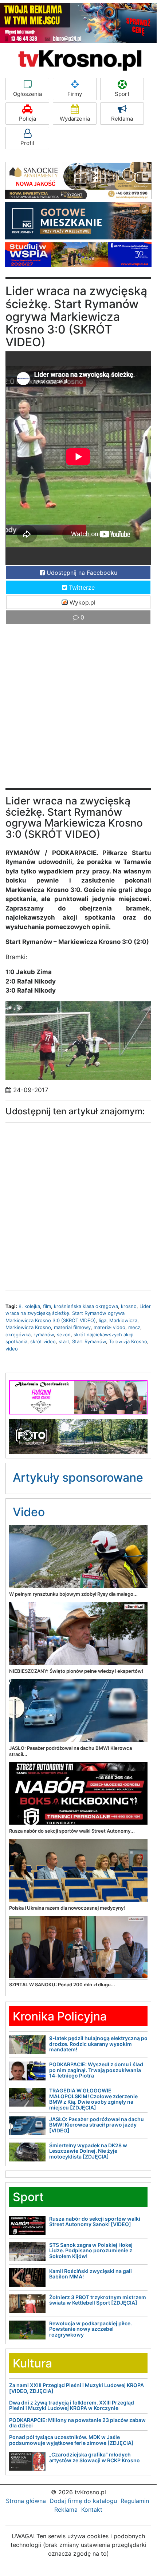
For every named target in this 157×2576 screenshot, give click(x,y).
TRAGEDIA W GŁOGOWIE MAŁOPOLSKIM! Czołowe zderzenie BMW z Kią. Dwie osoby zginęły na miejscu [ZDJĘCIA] (93, 2099)
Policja (28, 119)
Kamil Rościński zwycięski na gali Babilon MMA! (91, 2274)
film (47, 1306)
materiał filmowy (72, 1327)
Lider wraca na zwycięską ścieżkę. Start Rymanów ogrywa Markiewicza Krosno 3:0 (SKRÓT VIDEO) (78, 1313)
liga (103, 1320)
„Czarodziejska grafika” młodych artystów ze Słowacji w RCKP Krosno (95, 2457)
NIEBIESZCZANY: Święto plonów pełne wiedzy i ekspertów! (76, 1671)
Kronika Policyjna (60, 2016)
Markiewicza (123, 1320)
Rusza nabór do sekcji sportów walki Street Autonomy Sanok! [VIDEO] (95, 2221)
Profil (27, 143)
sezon (64, 1335)
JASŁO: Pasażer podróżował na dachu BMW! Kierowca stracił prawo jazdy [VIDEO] (97, 2125)
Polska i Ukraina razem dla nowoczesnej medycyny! (67, 1908)
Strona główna (26, 2501)
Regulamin (135, 2501)
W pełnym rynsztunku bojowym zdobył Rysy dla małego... (73, 1594)
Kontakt (92, 2510)
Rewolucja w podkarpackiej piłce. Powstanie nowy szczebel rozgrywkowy (91, 2329)
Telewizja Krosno (128, 1341)
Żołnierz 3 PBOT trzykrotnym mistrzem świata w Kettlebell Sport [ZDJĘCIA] (98, 2300)
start (64, 1341)
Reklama (122, 119)
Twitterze (81, 588)
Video (29, 1512)
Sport (122, 94)
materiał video (109, 1327)
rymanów (44, 1335)
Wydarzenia (75, 119)
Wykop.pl (82, 602)
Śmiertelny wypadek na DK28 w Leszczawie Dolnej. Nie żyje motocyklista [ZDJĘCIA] (88, 2151)
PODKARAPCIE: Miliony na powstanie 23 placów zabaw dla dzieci (77, 2423)
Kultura (32, 2363)
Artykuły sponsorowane (78, 1477)
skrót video (43, 1341)
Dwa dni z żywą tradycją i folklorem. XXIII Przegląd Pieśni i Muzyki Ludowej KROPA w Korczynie (72, 2405)
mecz (134, 1327)
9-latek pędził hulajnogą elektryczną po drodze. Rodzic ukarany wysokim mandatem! (98, 2044)
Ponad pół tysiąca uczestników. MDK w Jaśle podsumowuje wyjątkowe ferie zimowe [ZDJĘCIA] (71, 2440)
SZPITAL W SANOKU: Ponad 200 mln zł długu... (62, 1985)
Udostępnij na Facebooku (81, 573)
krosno (129, 1306)
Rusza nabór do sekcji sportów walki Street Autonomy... (72, 1831)
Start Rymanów (89, 1341)
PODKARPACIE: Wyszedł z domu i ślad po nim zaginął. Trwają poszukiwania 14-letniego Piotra (96, 2070)
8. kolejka (29, 1306)
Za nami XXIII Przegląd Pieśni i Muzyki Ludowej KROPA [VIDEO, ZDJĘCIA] (76, 2388)
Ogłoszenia (28, 94)
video (12, 1349)
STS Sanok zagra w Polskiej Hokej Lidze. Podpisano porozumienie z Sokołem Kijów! (91, 2250)
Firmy (75, 94)
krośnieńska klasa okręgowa (86, 1306)
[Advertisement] (78, 710)
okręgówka (18, 1335)
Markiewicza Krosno (28, 1327)
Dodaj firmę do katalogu (83, 2501)
